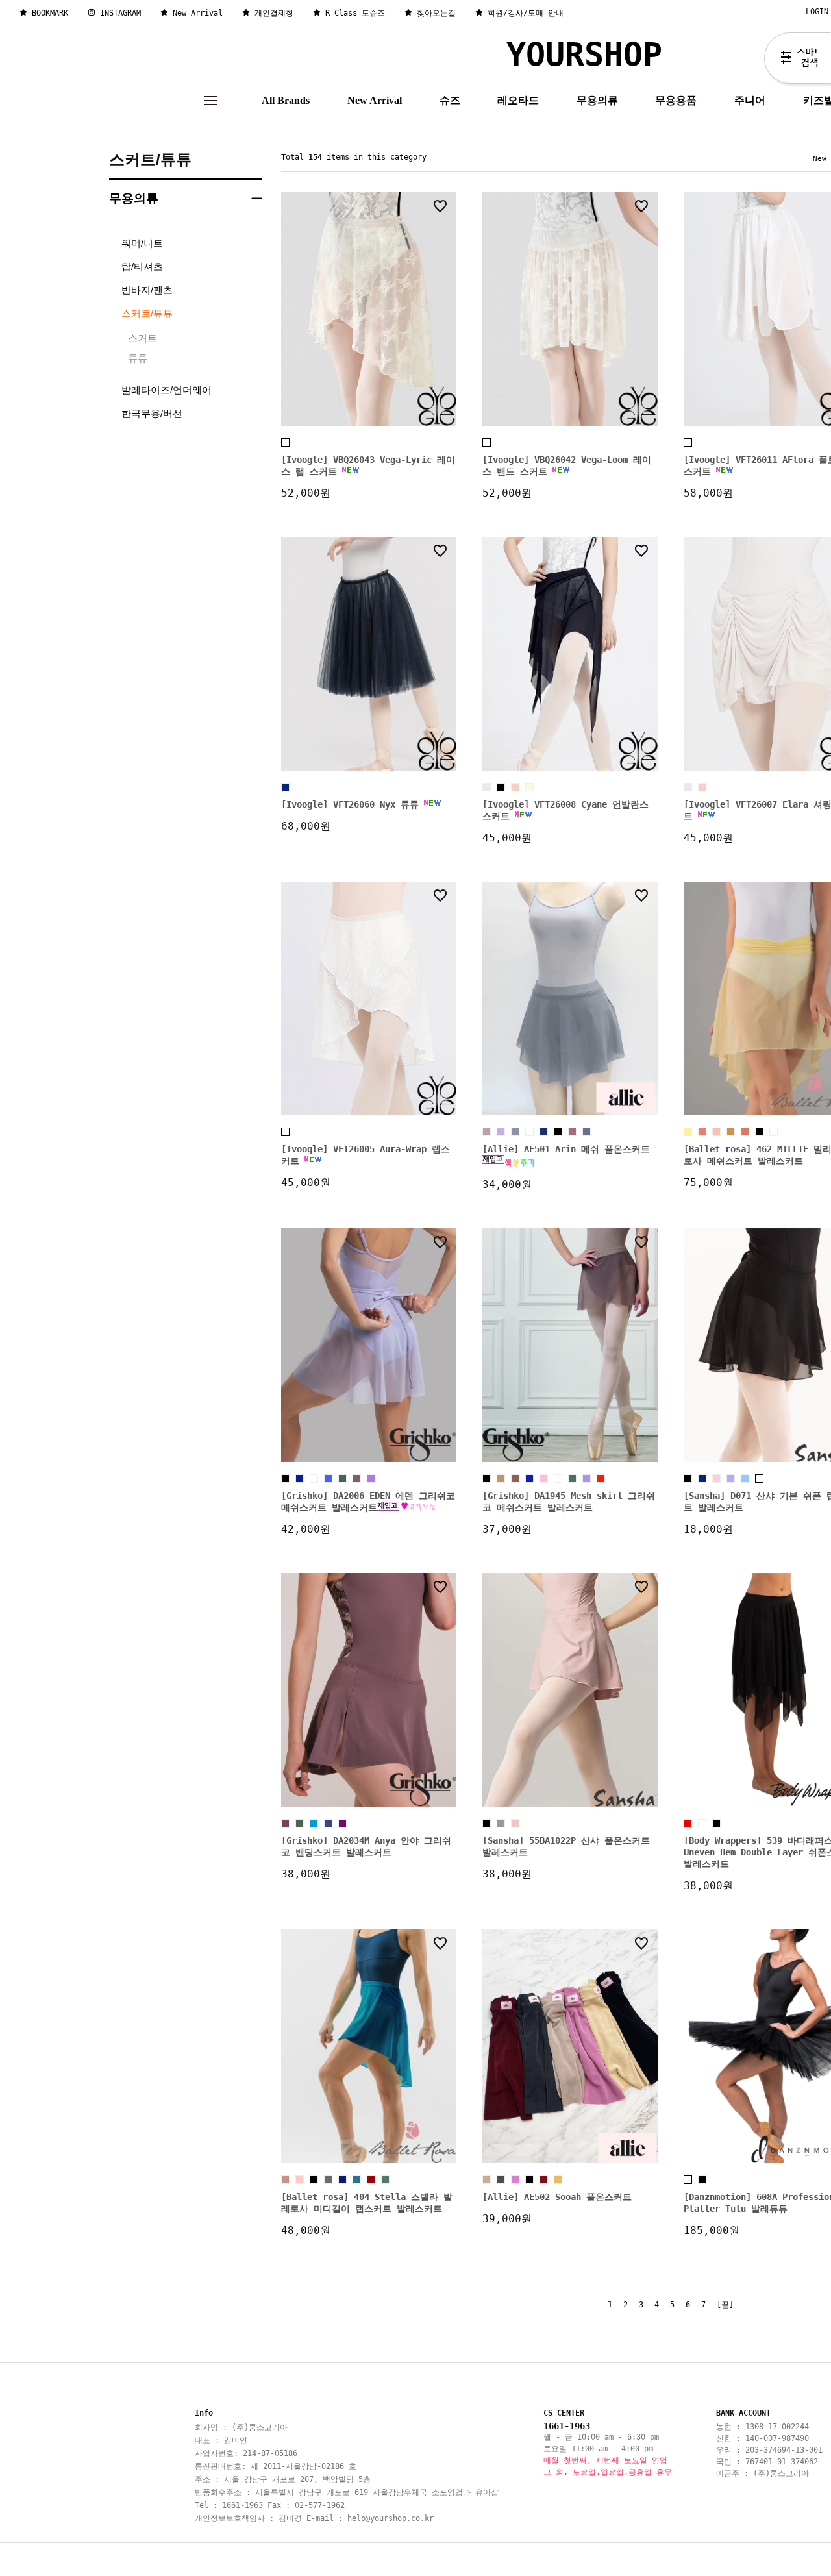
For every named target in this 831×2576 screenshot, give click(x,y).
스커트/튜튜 (150, 159)
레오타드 (518, 100)
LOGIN (817, 12)
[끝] (725, 2305)
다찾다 (798, 60)
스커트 (143, 338)
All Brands (286, 100)
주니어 (750, 100)
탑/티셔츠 (142, 266)
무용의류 (597, 100)
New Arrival (375, 100)
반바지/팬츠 (147, 290)
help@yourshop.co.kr (391, 2518)
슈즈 (450, 100)
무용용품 (676, 100)
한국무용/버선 (152, 413)
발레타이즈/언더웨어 (167, 390)
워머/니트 (142, 243)
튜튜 (138, 358)
